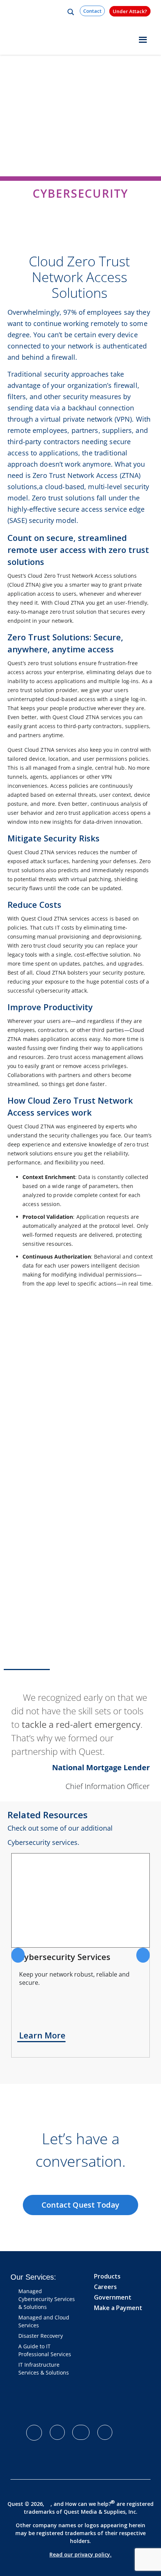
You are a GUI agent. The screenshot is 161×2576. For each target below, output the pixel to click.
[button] (18, 1955)
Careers (105, 2287)
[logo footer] (62, 2404)
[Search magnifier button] (71, 12)
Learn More (42, 2035)
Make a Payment (118, 2308)
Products (107, 2276)
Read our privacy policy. (80, 2554)
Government (113, 2297)
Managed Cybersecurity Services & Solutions (47, 2299)
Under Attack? (130, 11)
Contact (92, 11)
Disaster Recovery (41, 2336)
